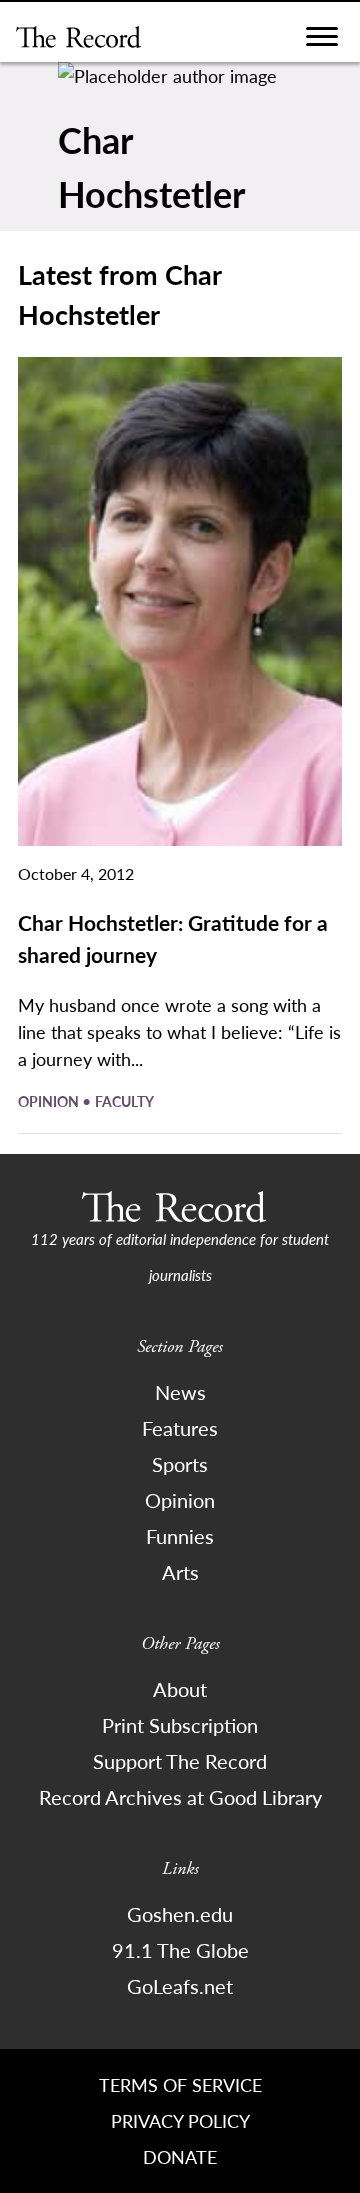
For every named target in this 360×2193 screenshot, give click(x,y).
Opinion (50, 1101)
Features (180, 1428)
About (180, 1689)
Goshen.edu (180, 1914)
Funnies (180, 1536)
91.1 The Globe (180, 1950)
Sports (180, 1464)
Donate (180, 2156)
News (180, 1392)
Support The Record (180, 1761)
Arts (180, 1572)
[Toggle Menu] (322, 41)
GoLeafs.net (180, 1986)
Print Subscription (180, 1725)
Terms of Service (180, 2084)
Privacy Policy (180, 2120)
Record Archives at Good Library (180, 1797)
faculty (124, 1101)
